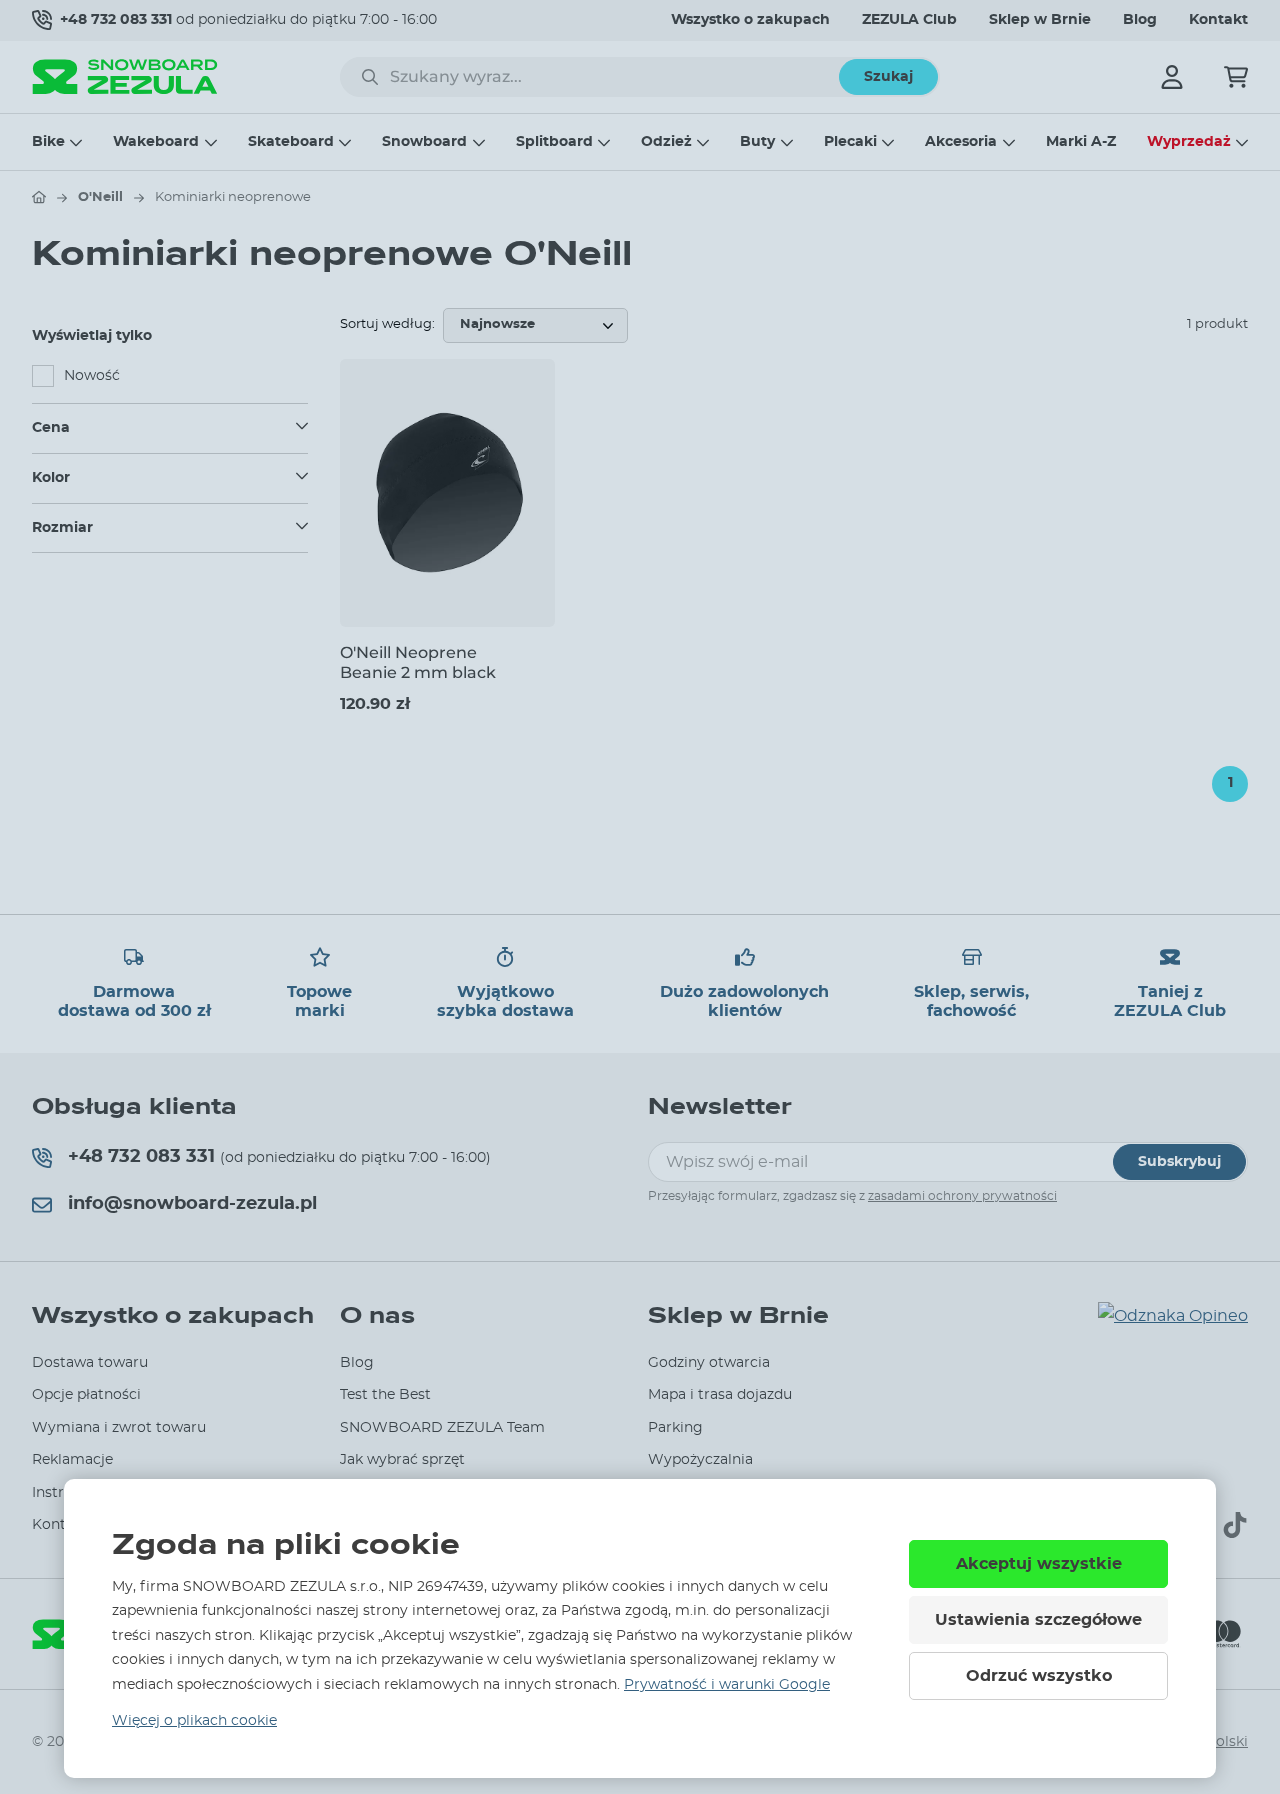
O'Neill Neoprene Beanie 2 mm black (418, 662)
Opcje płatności (86, 1395)
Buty (757, 142)
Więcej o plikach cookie (194, 1721)
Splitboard (554, 142)
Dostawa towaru (90, 1363)
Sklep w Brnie (1040, 20)
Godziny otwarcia (709, 1363)
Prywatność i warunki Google (727, 1685)
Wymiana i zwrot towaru (119, 1428)
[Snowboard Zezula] (125, 76)
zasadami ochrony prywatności (962, 1196)
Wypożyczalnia (700, 1460)
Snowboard (424, 142)
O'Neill (100, 197)
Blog (1140, 20)
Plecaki (850, 142)
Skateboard (291, 142)
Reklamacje (72, 1460)
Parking (675, 1428)
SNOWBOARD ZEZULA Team (442, 1428)
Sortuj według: (387, 324)
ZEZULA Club (909, 20)
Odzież (666, 142)
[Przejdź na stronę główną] (39, 197)
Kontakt (1218, 20)
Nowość (92, 376)
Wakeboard (156, 142)
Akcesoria (961, 142)
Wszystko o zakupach (750, 20)
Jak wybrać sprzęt (402, 1460)
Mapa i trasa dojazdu (720, 1395)
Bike (48, 142)
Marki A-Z (1081, 142)
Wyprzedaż (1189, 142)
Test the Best (385, 1395)
